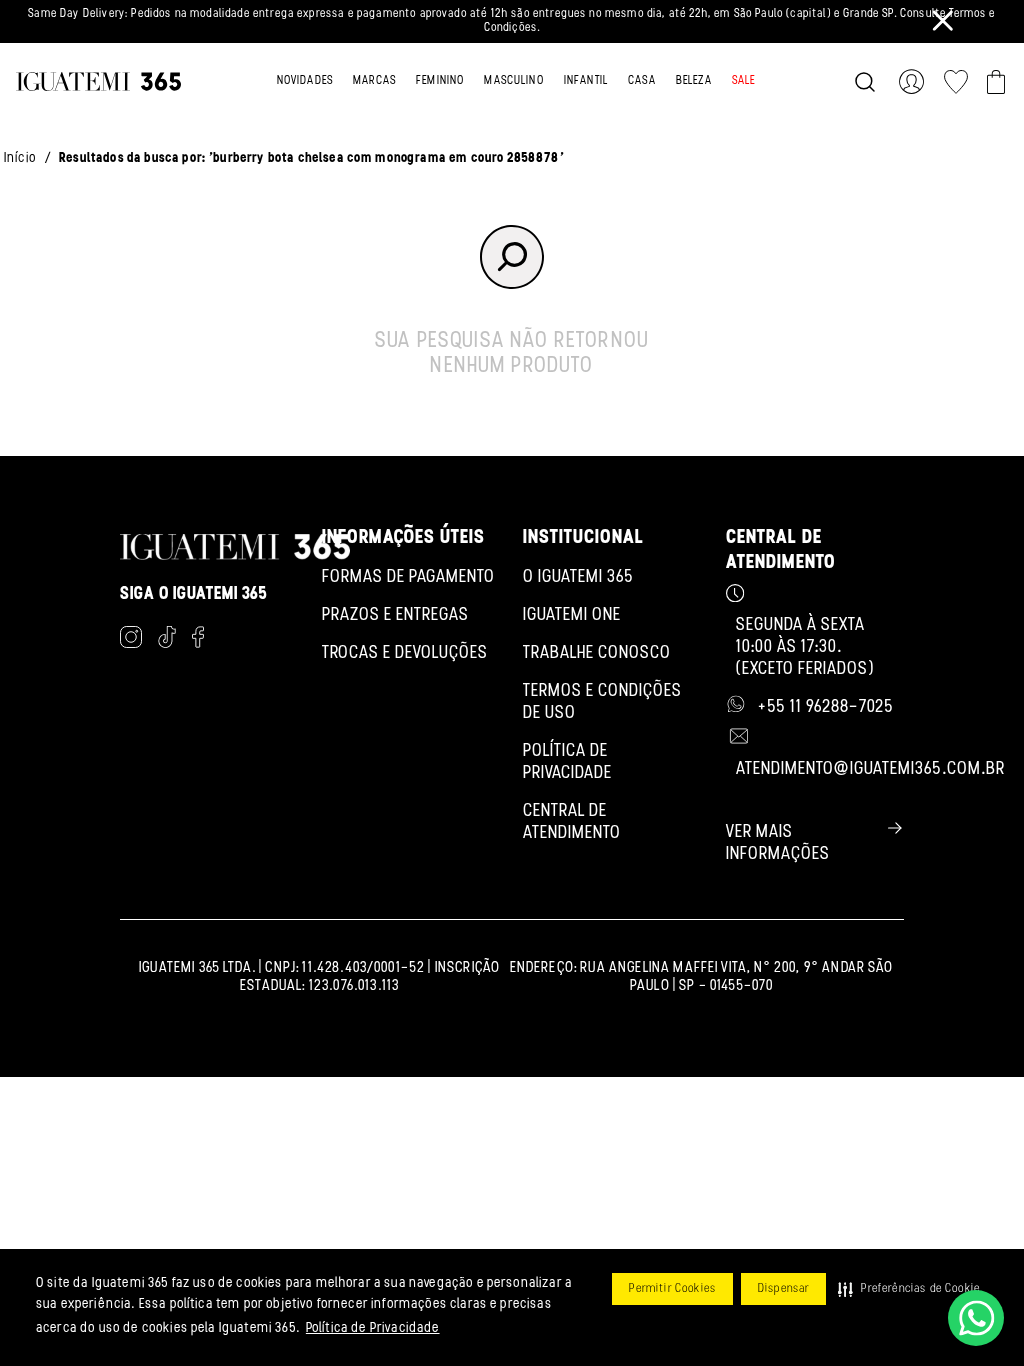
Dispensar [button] (783, 1289)
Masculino (513, 81)
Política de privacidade (567, 763)
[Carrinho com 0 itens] (996, 82)
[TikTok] (167, 640)
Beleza (694, 81)
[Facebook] (198, 640)
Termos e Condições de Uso (602, 703)
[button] (909, 1289)
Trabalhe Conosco (597, 654)
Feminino (440, 81)
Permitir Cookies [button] (672, 1289)
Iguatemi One (572, 616)
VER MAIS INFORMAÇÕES (778, 844)
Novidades (305, 81)
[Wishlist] (956, 82)
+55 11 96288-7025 (826, 708)
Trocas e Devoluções (405, 654)
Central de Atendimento (572, 823)
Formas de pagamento (408, 578)
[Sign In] (915, 82)
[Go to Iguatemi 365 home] (98, 82)
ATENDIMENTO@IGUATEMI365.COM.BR (870, 770)
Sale (744, 81)
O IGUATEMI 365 (578, 578)
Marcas (374, 81)
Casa (642, 81)
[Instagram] (131, 640)
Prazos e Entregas (395, 616)
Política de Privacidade (373, 1328)
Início (20, 158)
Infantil (586, 81)
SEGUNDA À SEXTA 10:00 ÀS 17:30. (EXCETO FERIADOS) (805, 648)
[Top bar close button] (943, 20)
